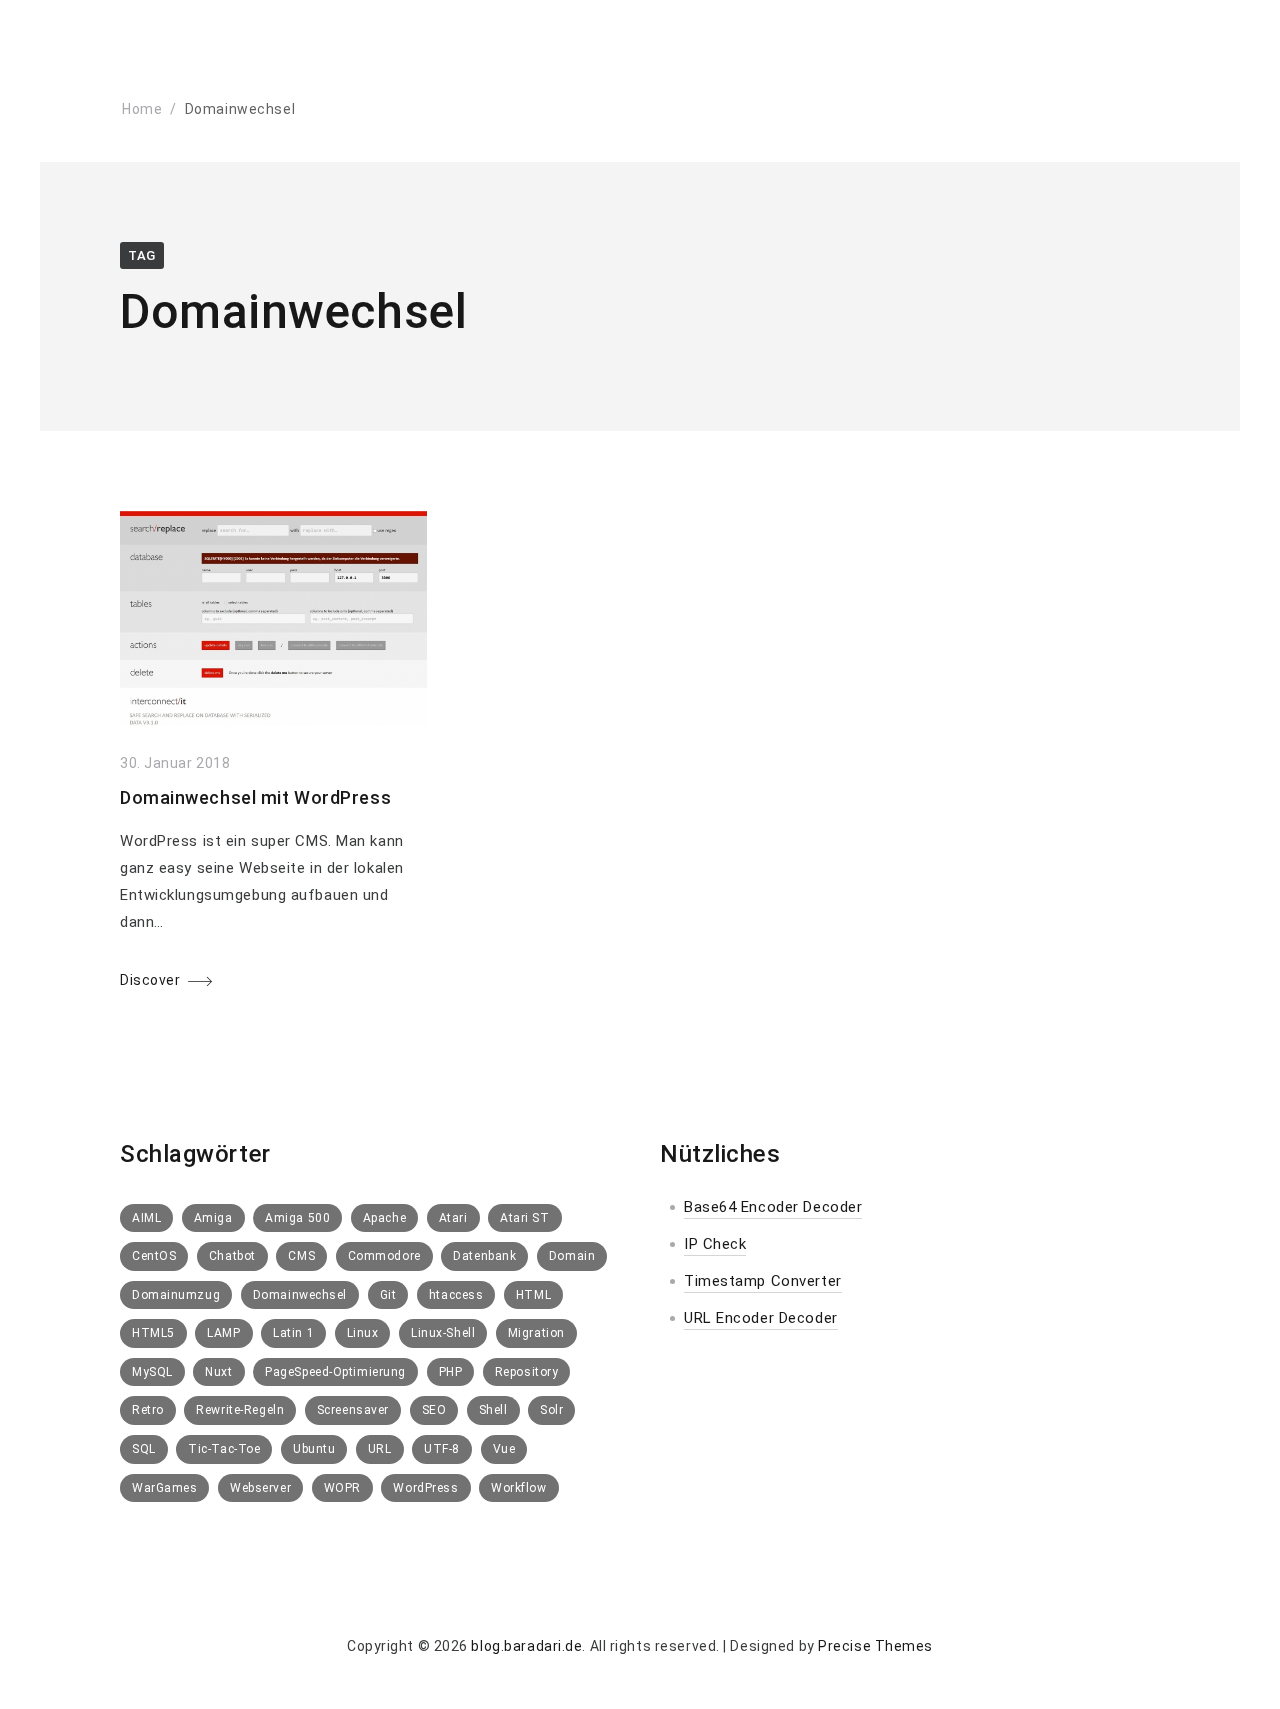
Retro (148, 1410)
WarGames (164, 1488)
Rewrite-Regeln (240, 1410)
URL (380, 1449)
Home (142, 109)
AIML (146, 1218)
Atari (453, 1218)
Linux (363, 1333)
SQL (144, 1449)
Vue (504, 1449)
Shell (493, 1410)
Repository (527, 1372)
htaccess (456, 1295)
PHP (451, 1372)
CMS (301, 1256)
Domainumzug (176, 1295)
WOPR (342, 1488)
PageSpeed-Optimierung (335, 1372)
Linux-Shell (443, 1333)
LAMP (223, 1333)
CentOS (154, 1256)
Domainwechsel (300, 1295)
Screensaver (353, 1410)
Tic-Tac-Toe (224, 1449)
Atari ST (524, 1218)
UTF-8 (442, 1449)
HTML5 (153, 1333)
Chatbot (232, 1256)
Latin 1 (293, 1333)
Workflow (518, 1488)
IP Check (715, 1244)
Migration (536, 1333)
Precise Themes (875, 1646)
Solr (551, 1410)
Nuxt (218, 1372)
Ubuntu (314, 1449)
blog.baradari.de (526, 1646)
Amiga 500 (297, 1218)
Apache (384, 1218)
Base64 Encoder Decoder (773, 1207)
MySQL (152, 1372)
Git (388, 1295)
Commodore (384, 1256)
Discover (150, 980)
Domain (572, 1256)
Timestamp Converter (763, 1281)
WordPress (425, 1488)
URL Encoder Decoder (761, 1318)
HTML (533, 1295)
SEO (434, 1410)
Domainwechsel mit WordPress (255, 797)
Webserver (260, 1488)
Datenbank (484, 1256)
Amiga (213, 1218)
